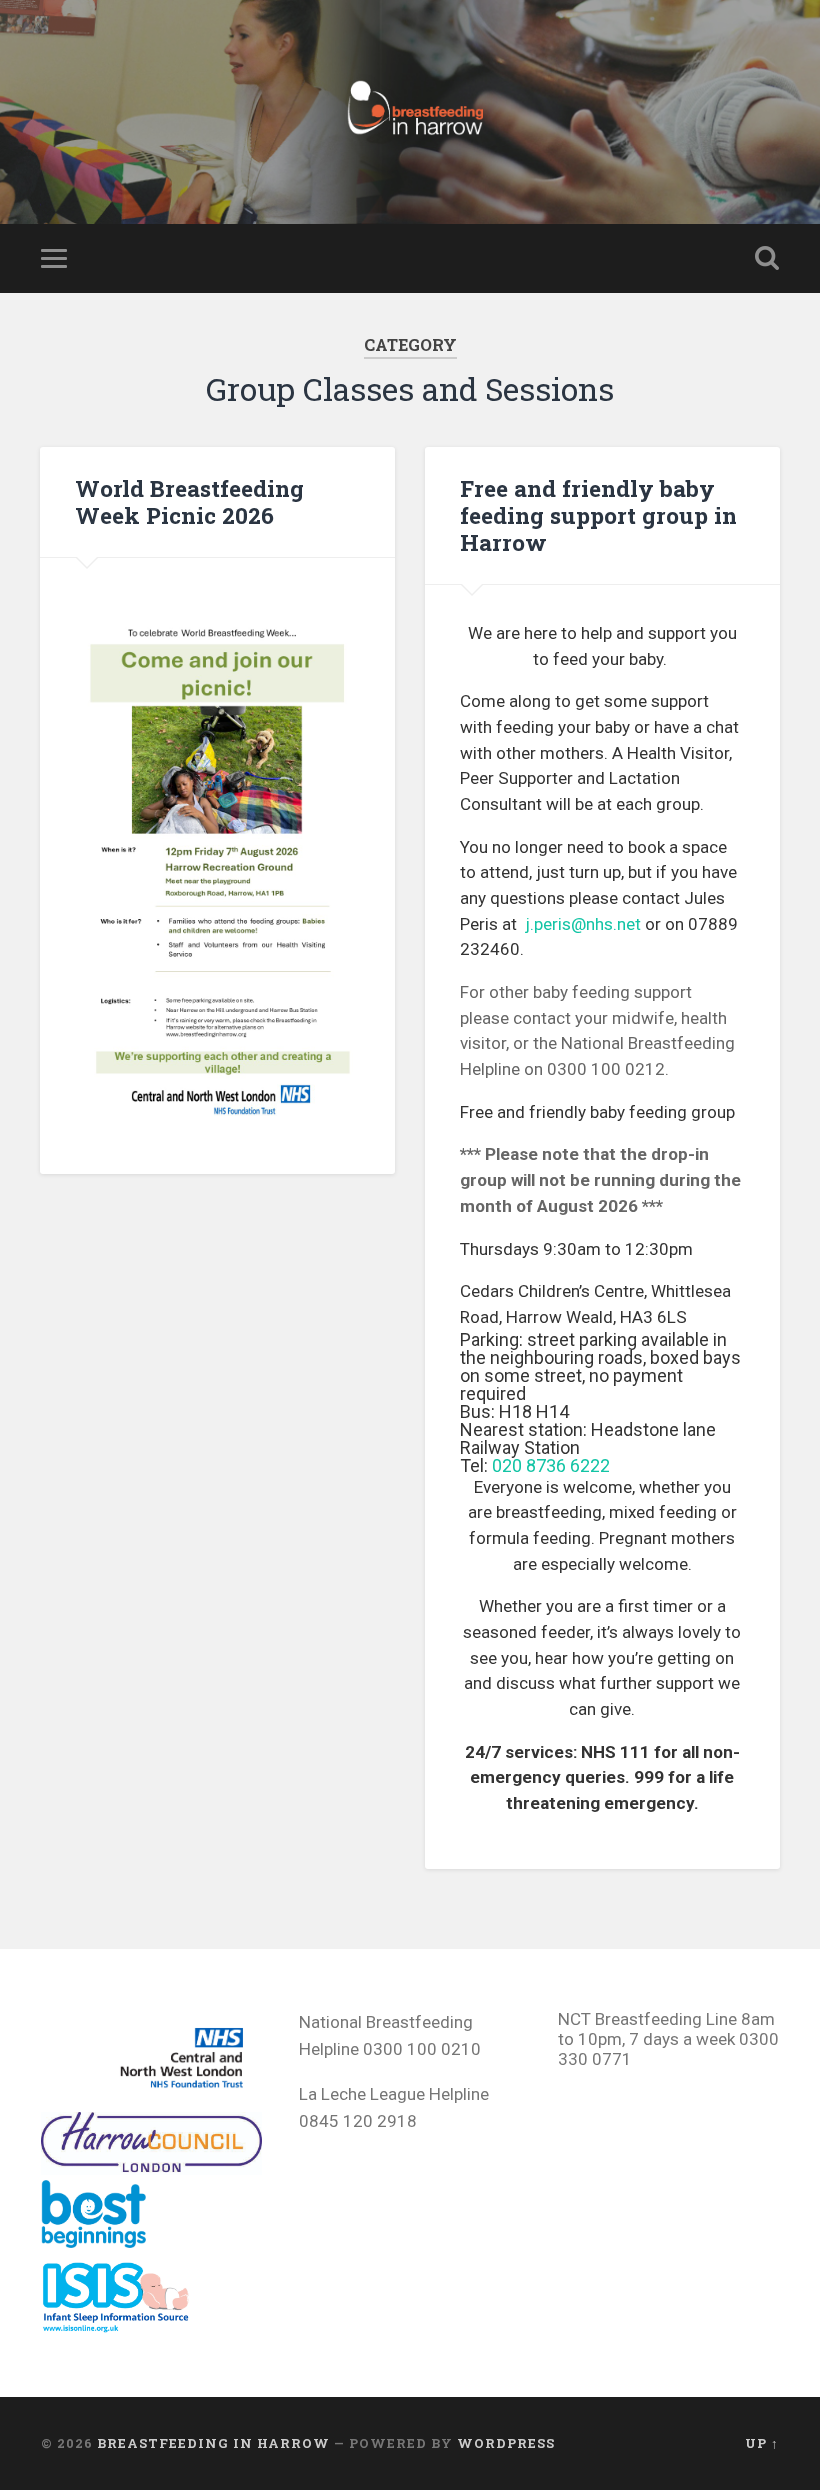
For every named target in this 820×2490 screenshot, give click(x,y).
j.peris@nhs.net (583, 924)
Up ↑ (762, 2443)
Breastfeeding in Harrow (213, 2443)
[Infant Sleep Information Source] (116, 2327)
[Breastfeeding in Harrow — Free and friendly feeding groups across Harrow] (410, 112)
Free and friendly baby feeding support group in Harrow (598, 515)
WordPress (506, 2443)
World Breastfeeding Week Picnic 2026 (189, 501)
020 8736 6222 (551, 1465)
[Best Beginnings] (106, 2242)
